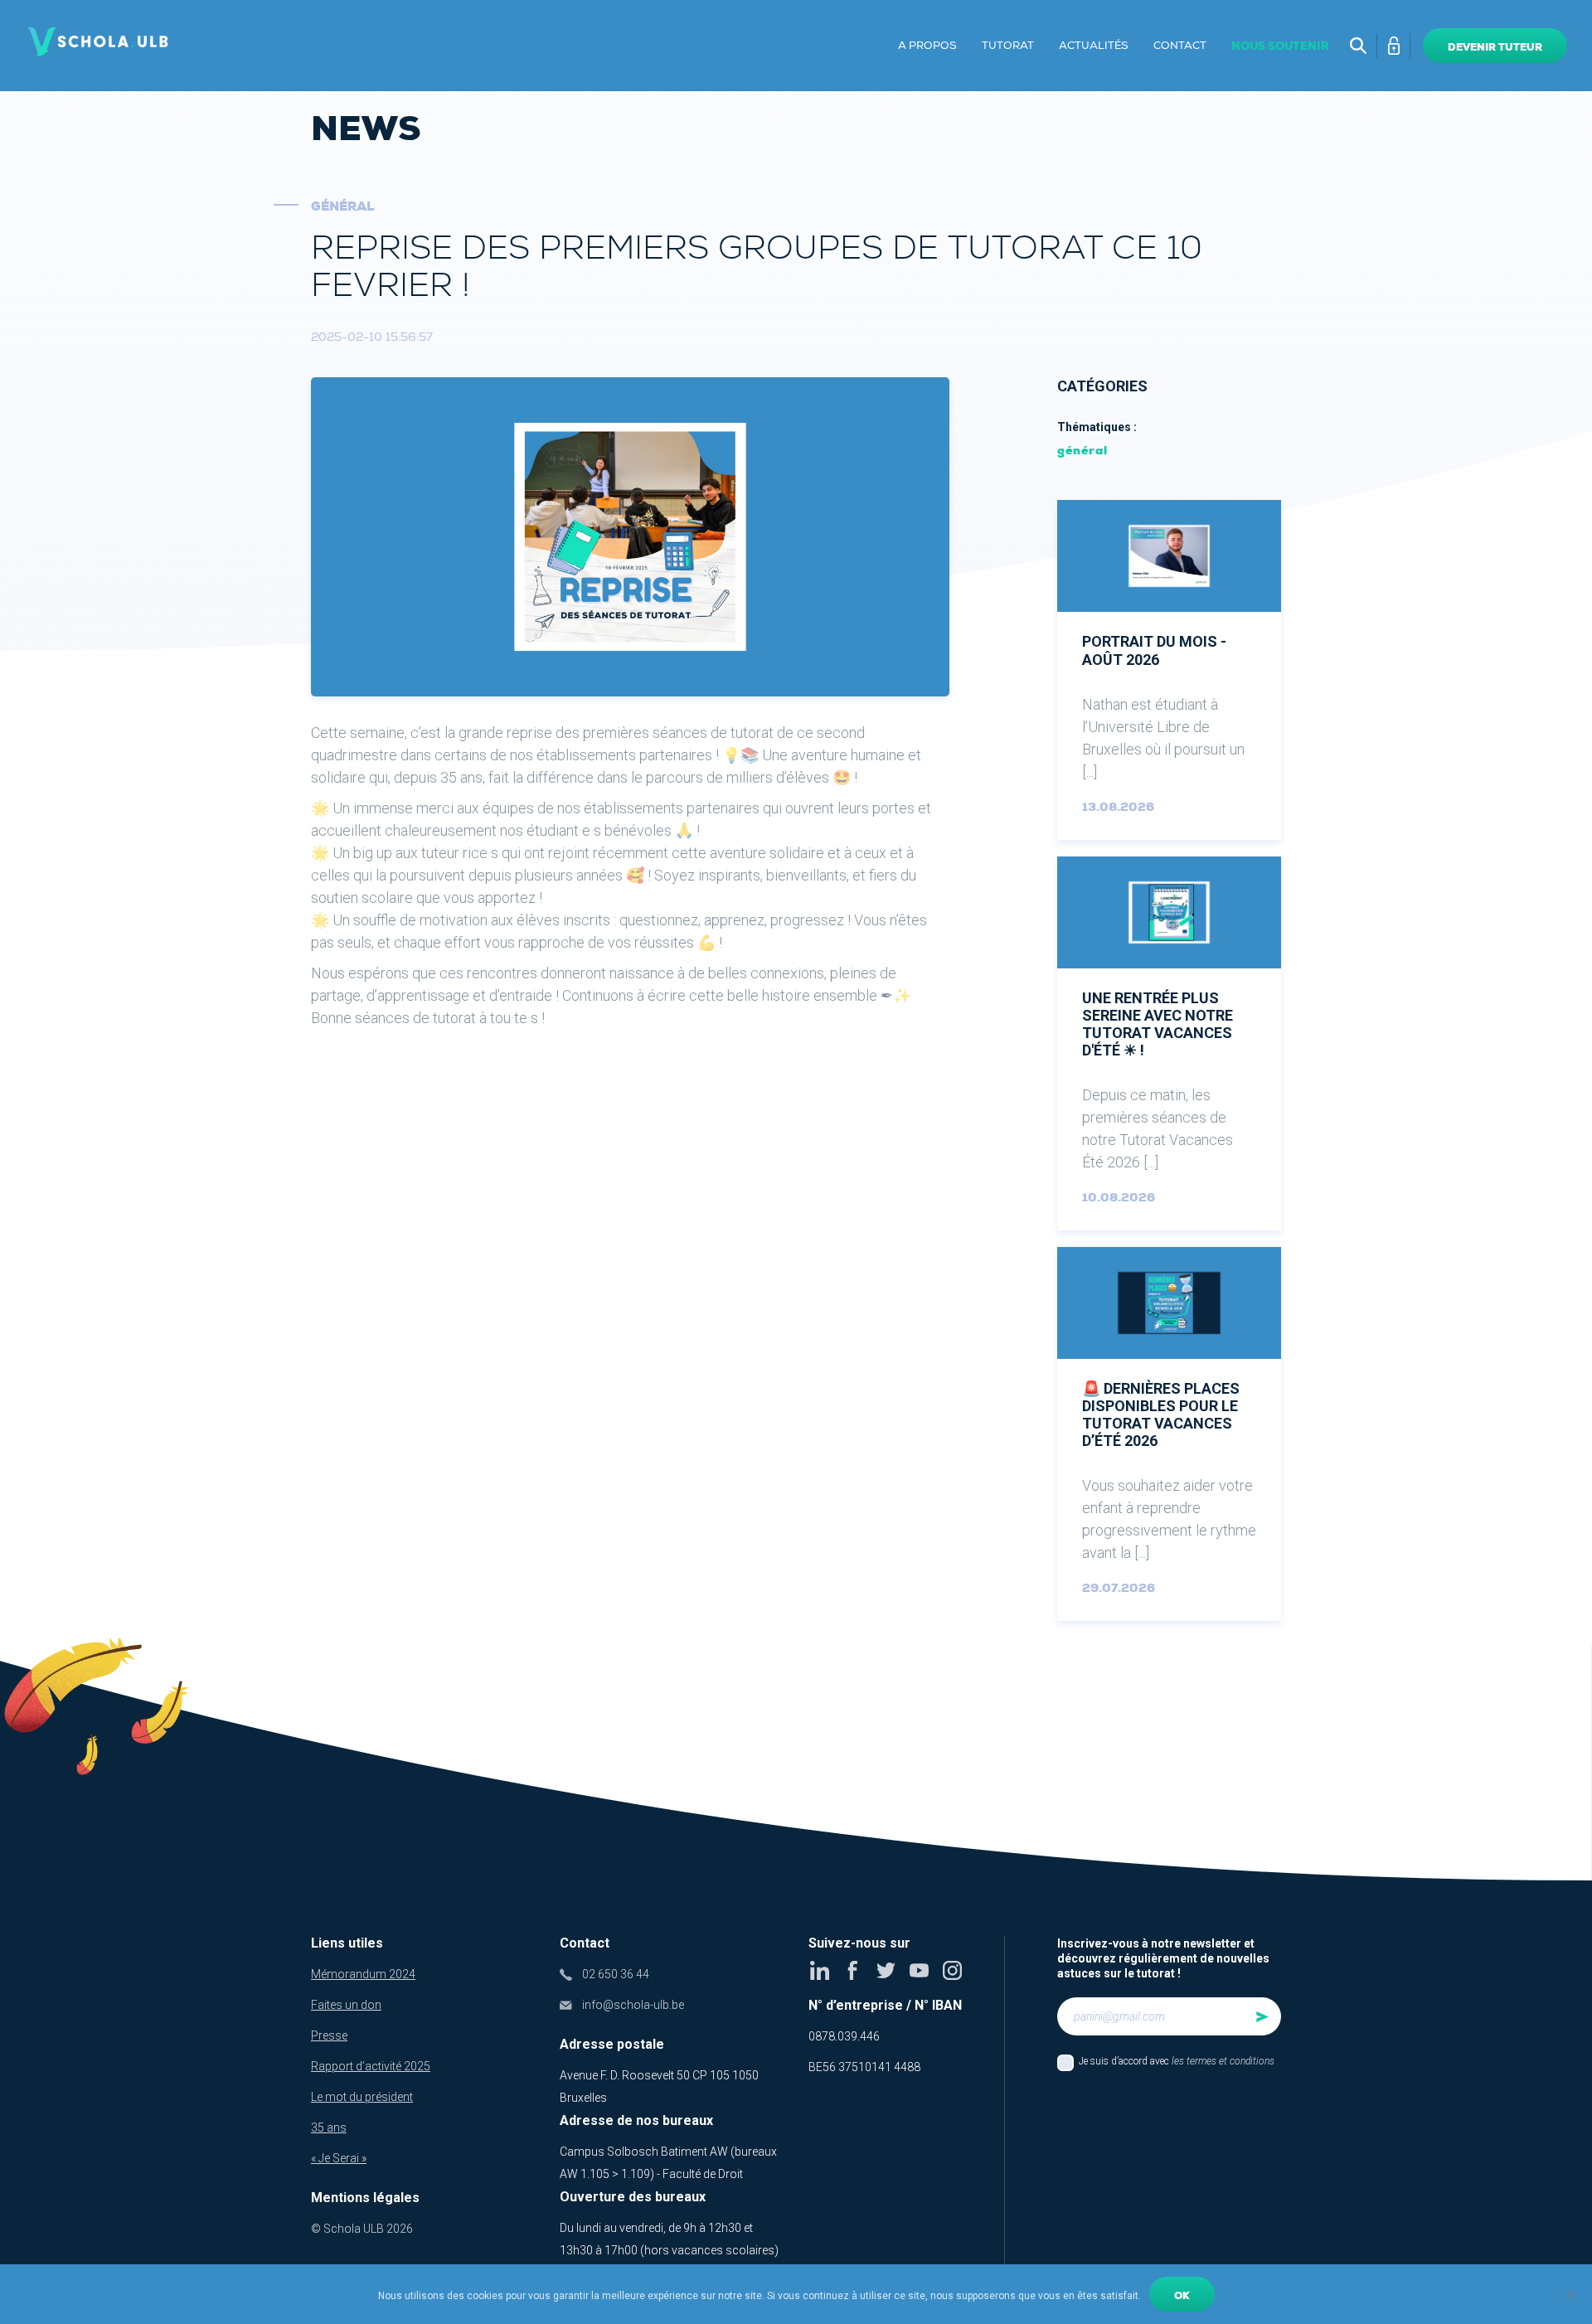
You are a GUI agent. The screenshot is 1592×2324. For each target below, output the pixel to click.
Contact (1180, 46)
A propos (927, 46)
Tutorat (1008, 46)
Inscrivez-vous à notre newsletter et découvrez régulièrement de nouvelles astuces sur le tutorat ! (1163, 1958)
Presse (329, 2035)
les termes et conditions (1223, 2061)
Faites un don (346, 2005)
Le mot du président (362, 2097)
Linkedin (820, 1970)
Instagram (952, 1970)
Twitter (886, 1970)
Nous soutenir (1280, 46)
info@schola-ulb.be (633, 2005)
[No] (1571, 2294)
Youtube (919, 1970)
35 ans (329, 2128)
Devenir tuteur (1495, 47)
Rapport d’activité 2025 (371, 2066)
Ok (1182, 2296)
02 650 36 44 (616, 1974)
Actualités (1094, 46)
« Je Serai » (339, 2158)
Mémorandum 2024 (363, 1974)
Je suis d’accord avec (1177, 2061)
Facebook (853, 1970)
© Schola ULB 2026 (362, 2229)
